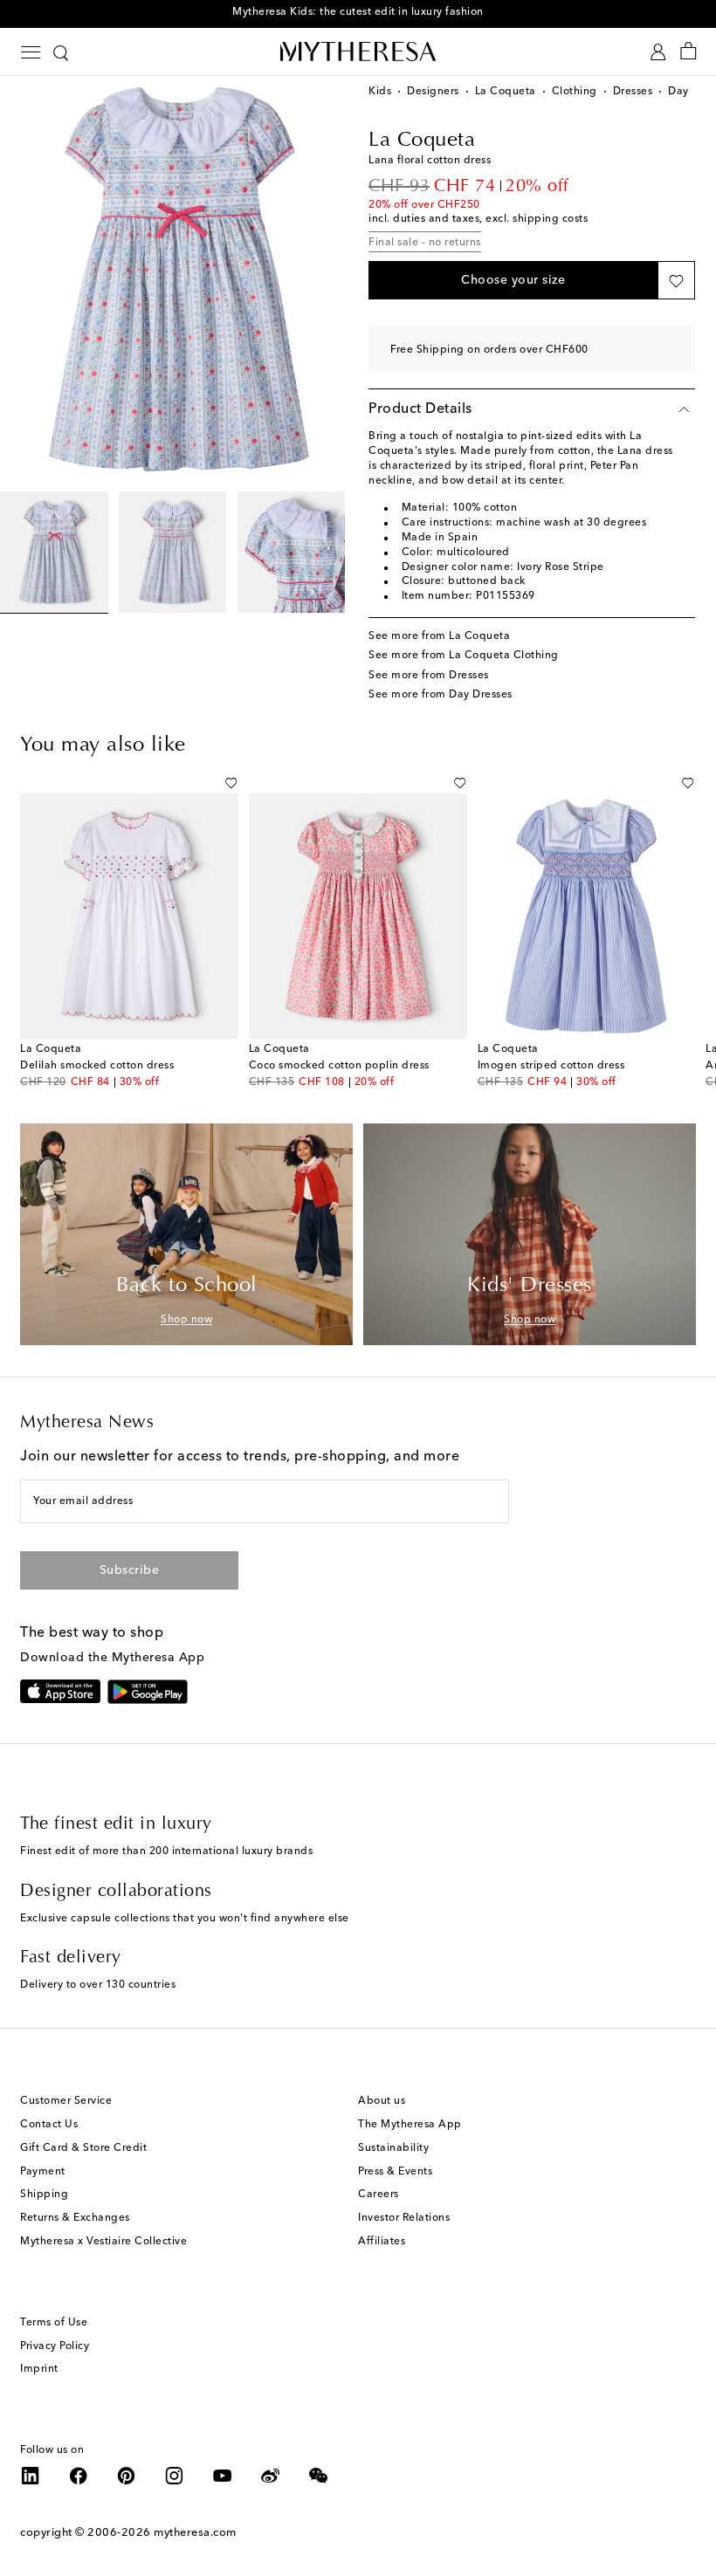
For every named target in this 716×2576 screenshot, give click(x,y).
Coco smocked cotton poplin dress (339, 1066)
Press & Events (395, 2172)
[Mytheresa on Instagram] (175, 2476)
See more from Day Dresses (441, 695)
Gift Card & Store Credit (83, 2148)
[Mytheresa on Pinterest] (127, 2476)
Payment (43, 2172)
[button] (513, 280)
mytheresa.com (195, 2533)
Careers (379, 2195)
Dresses (633, 92)
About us (382, 2101)
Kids (380, 92)
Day (678, 92)
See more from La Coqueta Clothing (464, 656)
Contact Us (49, 2125)
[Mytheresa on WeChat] (319, 2476)
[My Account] (658, 52)
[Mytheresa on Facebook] (79, 2476)
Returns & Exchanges (75, 2218)
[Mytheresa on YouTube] (223, 2476)
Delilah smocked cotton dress (97, 1066)
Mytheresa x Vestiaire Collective (103, 2242)
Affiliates (382, 2242)
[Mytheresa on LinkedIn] (31, 2476)
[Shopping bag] (688, 52)
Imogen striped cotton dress (551, 1066)
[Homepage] (358, 51)
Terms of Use (54, 2323)
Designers (433, 92)
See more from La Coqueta (439, 636)
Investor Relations (404, 2218)
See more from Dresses (429, 676)
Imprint (39, 2369)
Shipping (44, 2195)
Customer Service (66, 2101)
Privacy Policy (55, 2346)
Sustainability (393, 2148)
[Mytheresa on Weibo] (271, 2476)
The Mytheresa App (410, 2125)
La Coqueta (506, 92)
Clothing (575, 92)
